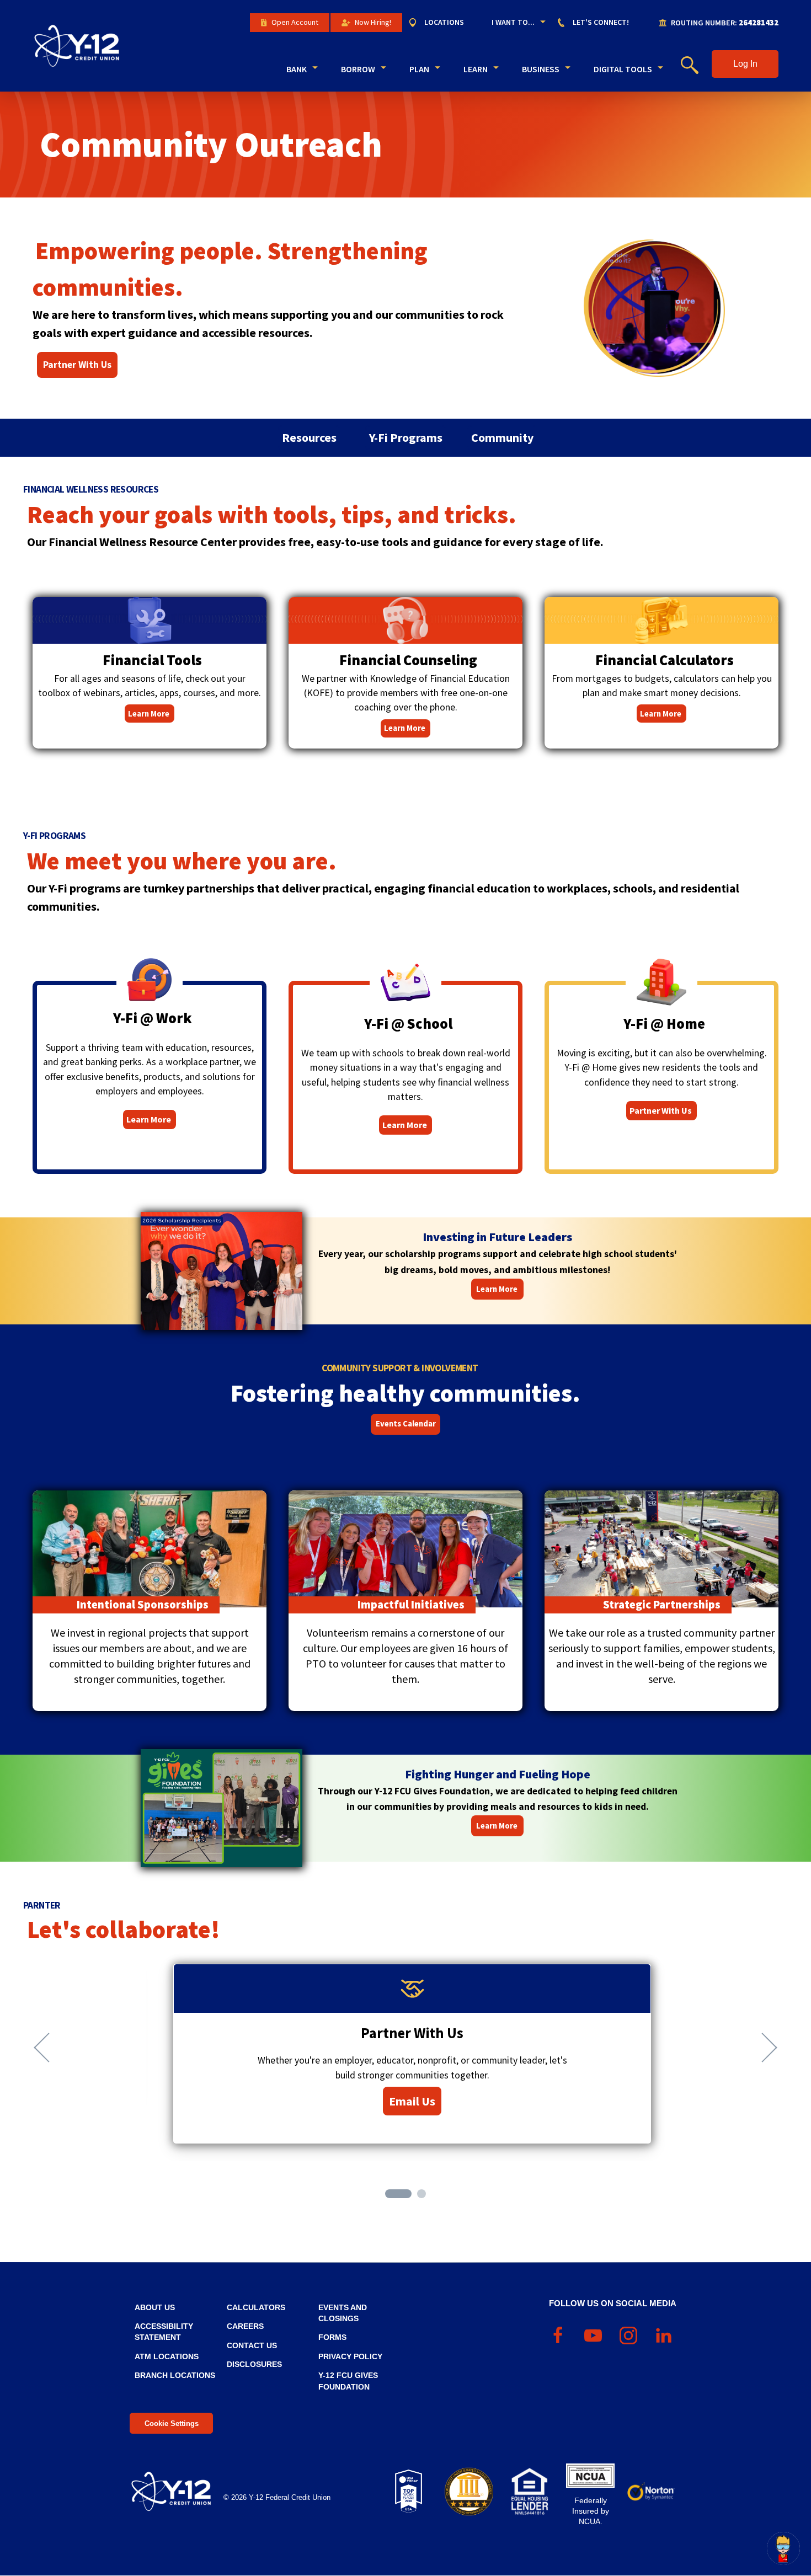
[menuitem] (442, 23)
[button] (745, 64)
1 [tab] (391, 2195)
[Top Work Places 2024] (408, 2492)
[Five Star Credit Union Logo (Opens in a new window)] (469, 2492)
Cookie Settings (172, 2423)
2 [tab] (423, 2195)
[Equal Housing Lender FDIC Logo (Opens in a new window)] (530, 2492)
